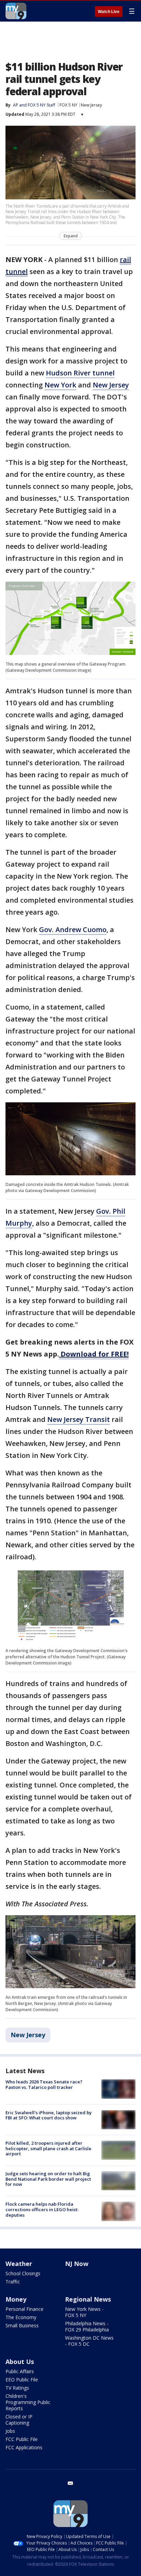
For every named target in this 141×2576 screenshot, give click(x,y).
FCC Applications (24, 2447)
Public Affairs (20, 2371)
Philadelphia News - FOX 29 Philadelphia (87, 2326)
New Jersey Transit (79, 1419)
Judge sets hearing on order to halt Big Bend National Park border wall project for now (48, 2179)
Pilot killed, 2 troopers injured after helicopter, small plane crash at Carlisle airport (48, 2148)
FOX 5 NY (68, 105)
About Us (20, 2362)
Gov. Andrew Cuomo (73, 930)
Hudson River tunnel (80, 373)
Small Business (22, 2325)
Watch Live (109, 12)
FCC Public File (22, 2439)
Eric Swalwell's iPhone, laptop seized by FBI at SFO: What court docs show (49, 2115)
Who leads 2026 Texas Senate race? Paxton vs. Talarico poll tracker (44, 2084)
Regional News (88, 2299)
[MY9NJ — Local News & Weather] (16, 11)
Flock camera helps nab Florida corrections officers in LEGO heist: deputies (42, 2209)
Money (16, 2299)
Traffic (13, 2282)
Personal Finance (24, 2309)
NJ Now (77, 2264)
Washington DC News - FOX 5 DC (89, 2341)
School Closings (23, 2273)
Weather (19, 2264)
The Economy (21, 2317)
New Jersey (91, 105)
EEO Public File (22, 2380)
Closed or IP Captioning (19, 2420)
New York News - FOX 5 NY (84, 2312)
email (70, 2483)
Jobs (10, 2431)
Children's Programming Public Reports (28, 2402)
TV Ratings (17, 2388)
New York (60, 385)
